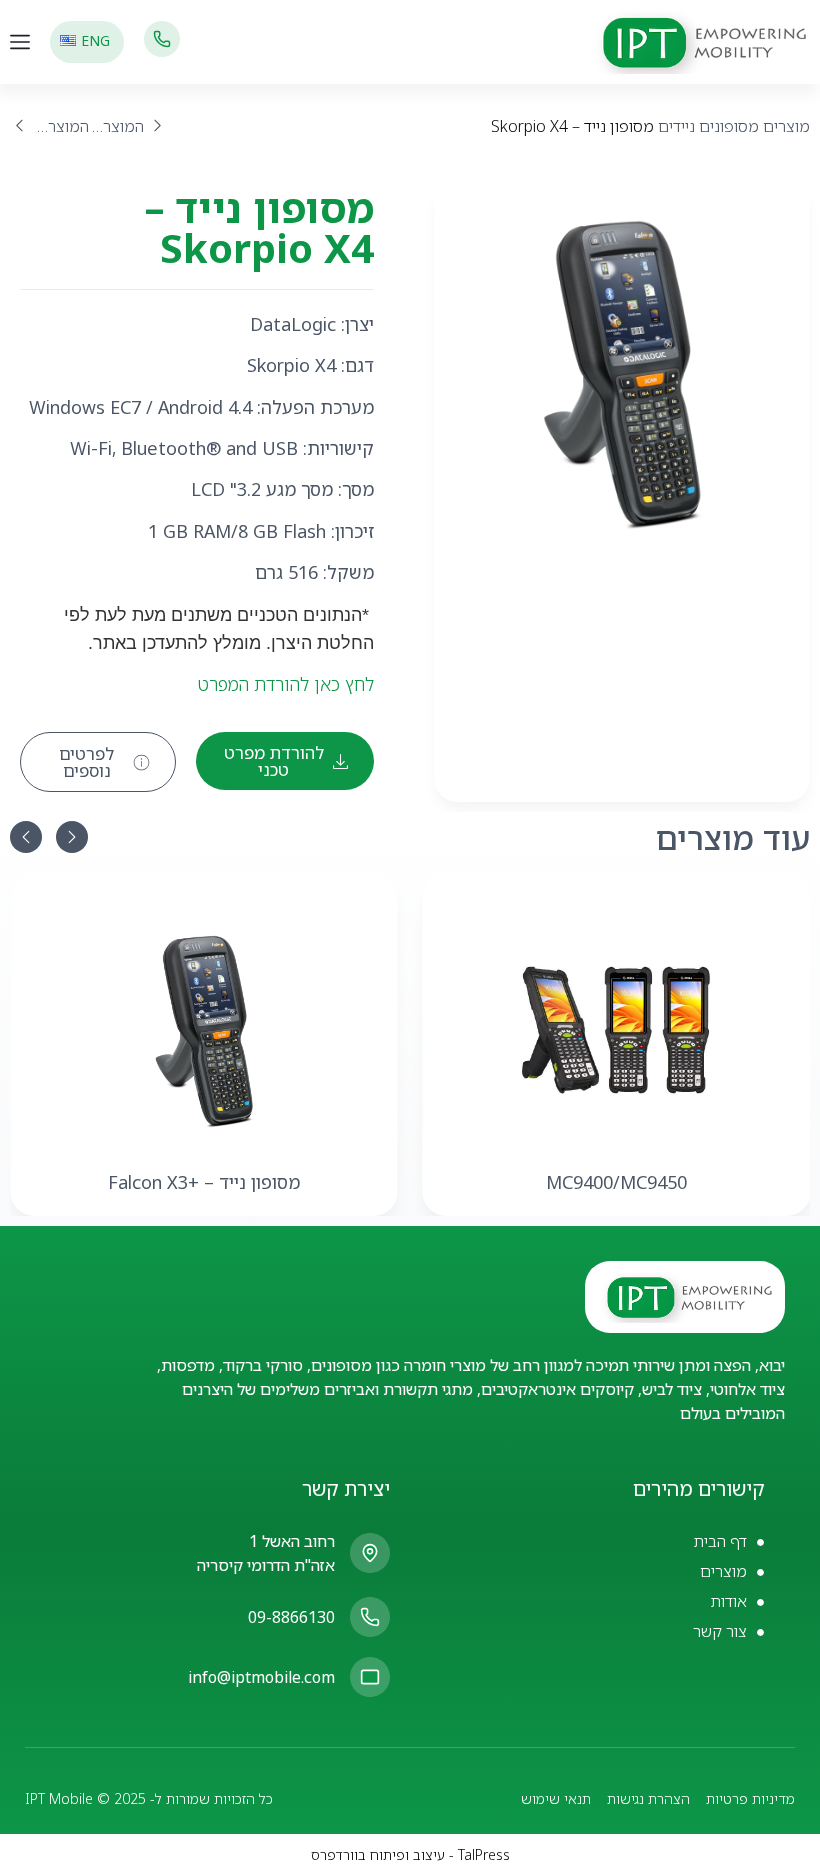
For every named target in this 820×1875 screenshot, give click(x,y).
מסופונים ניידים (708, 126)
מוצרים (786, 126)
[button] (26, 837)
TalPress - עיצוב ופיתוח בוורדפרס (410, 1854)
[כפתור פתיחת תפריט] (20, 42)
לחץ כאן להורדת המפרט (286, 684)
